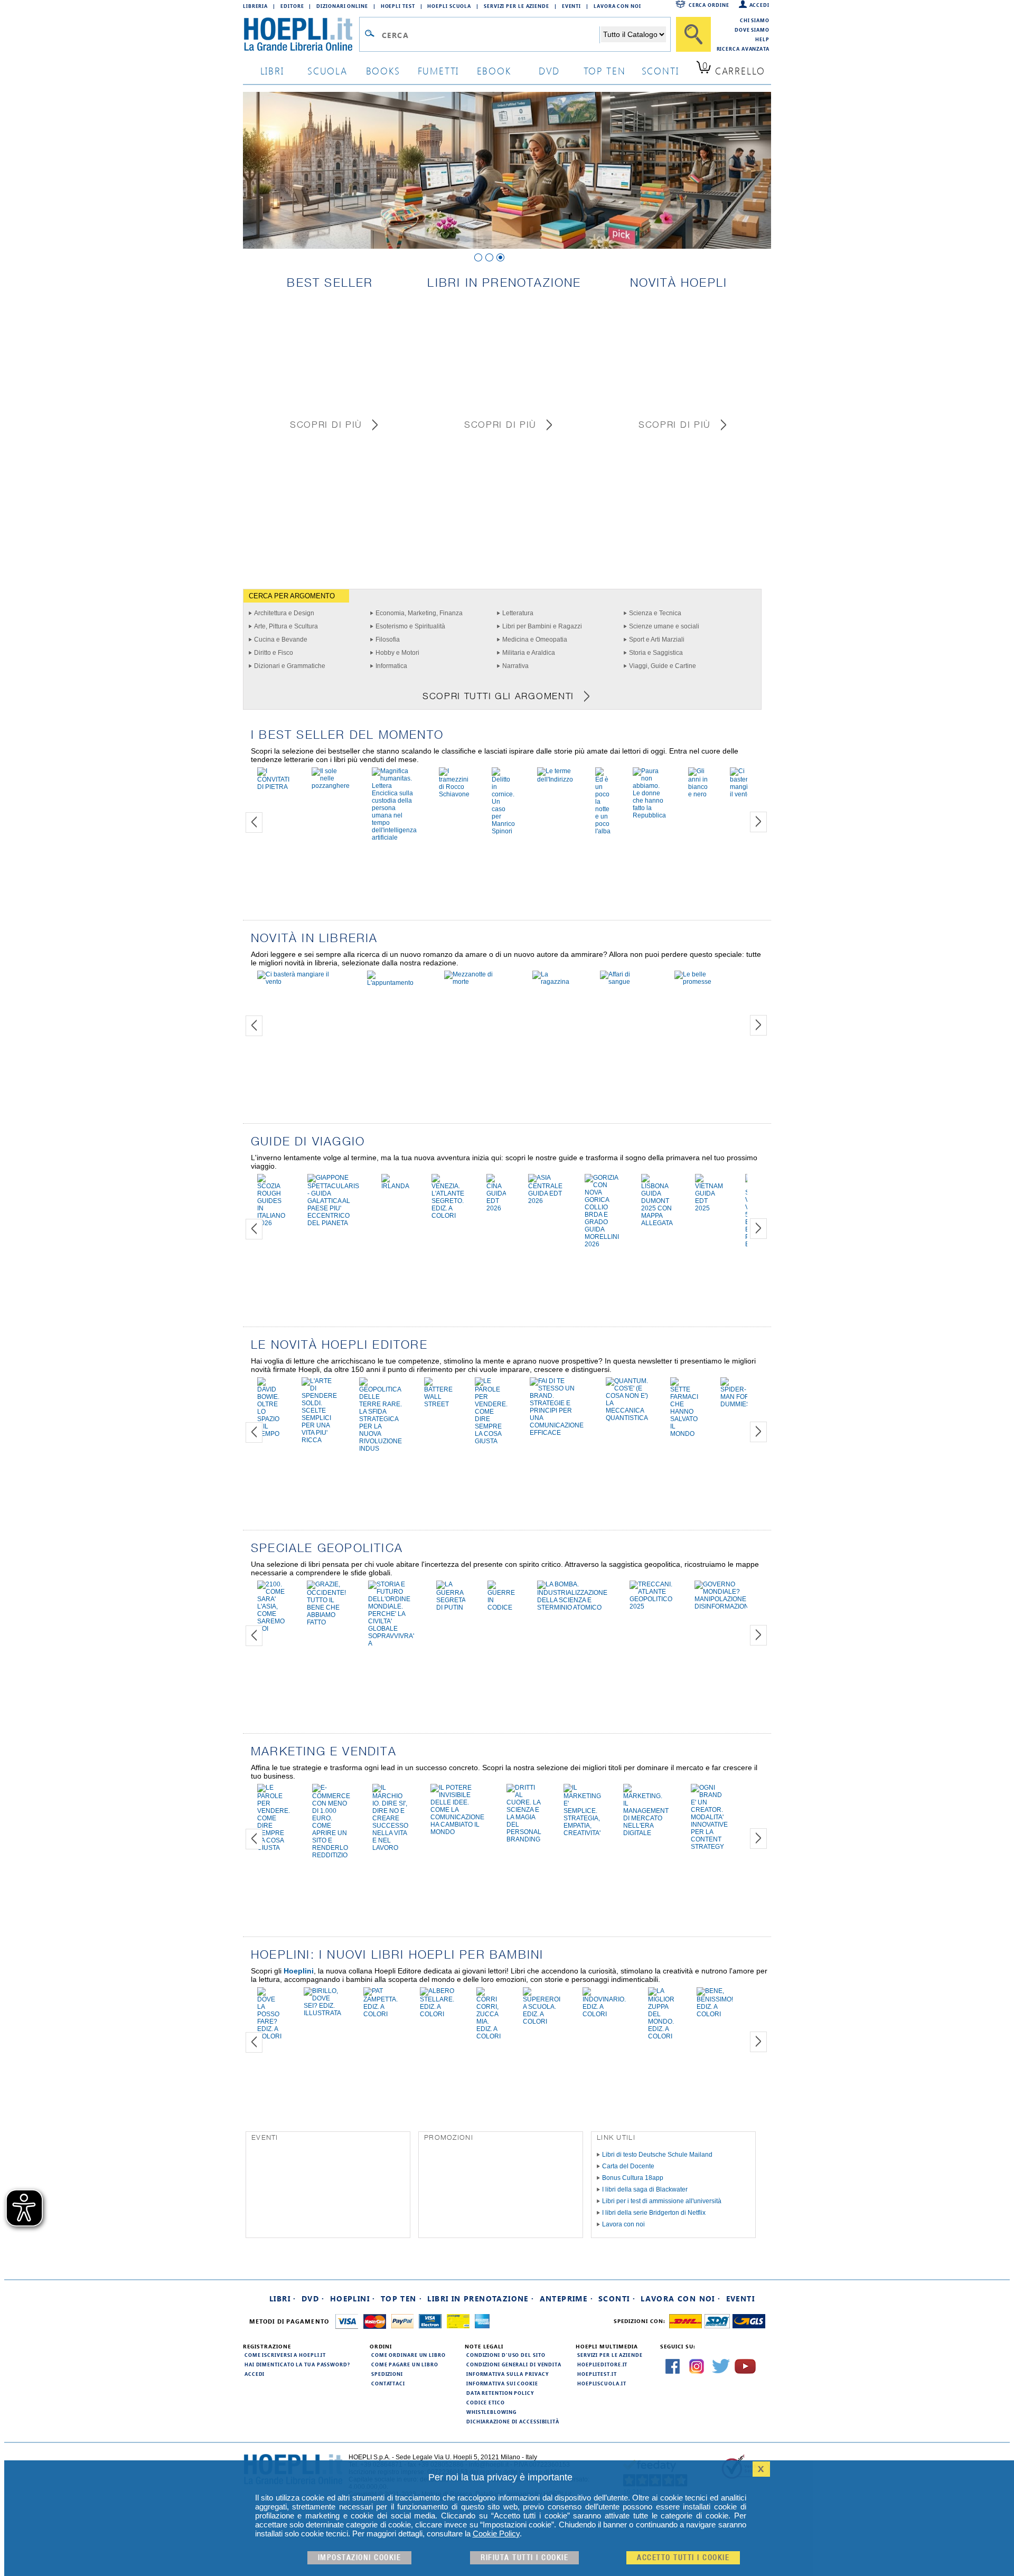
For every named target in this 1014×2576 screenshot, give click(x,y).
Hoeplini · (353, 2298)
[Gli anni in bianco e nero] (698, 794)
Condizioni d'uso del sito (506, 2355)
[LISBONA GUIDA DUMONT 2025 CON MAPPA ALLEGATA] (657, 1223)
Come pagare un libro (405, 2364)
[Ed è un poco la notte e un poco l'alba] (603, 831)
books (383, 70)
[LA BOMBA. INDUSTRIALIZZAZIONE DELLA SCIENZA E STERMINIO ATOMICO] (572, 1607)
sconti (660, 70)
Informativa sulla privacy (508, 2374)
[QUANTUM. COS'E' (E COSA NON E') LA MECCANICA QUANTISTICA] (627, 1418)
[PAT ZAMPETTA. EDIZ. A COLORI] (381, 2014)
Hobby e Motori (397, 653)
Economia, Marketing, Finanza (419, 613)
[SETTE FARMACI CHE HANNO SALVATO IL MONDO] (684, 1434)
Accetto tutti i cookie (683, 2558)
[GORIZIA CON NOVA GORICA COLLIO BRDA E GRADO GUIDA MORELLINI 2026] (602, 1244)
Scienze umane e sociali (664, 626)
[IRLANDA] (395, 1186)
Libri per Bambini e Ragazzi (542, 626)
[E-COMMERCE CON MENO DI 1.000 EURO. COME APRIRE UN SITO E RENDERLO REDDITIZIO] (331, 1855)
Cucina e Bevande (281, 640)
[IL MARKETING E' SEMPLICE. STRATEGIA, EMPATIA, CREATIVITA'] (582, 1833)
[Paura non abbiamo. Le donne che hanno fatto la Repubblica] (649, 815)
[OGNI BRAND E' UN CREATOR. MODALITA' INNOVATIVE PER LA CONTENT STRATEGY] (709, 1847)
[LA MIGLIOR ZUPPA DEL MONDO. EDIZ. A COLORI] (661, 2036)
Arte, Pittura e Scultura (286, 626)
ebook (494, 70)
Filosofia (388, 640)
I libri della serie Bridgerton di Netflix (654, 2213)
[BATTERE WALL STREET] (438, 1404)
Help (762, 39)
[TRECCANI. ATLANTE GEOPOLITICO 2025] (651, 1606)
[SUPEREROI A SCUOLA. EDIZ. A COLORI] (542, 2022)
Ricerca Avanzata (743, 49)
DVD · (313, 2298)
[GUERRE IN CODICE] (501, 1607)
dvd (549, 70)
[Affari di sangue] (626, 982)
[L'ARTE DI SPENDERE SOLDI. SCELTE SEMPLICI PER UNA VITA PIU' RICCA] (319, 1440)
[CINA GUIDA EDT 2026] (496, 1208)
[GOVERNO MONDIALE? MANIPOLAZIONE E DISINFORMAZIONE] (724, 1606)
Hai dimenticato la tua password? (297, 2364)
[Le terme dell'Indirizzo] (555, 779)
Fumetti (439, 70)
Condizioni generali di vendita (514, 2364)
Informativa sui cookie (502, 2383)
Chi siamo (755, 20)
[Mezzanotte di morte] (477, 982)
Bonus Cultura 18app (633, 2178)
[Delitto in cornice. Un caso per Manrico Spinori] (503, 831)
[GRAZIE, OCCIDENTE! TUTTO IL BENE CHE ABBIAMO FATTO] (326, 1622)
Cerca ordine (709, 5)
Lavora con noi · (680, 2298)
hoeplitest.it (597, 2374)
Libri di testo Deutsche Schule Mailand (657, 2155)
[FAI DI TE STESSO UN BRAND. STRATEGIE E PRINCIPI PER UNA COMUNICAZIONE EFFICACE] (557, 1433)
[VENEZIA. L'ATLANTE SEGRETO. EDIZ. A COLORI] (448, 1216)
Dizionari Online (342, 6)
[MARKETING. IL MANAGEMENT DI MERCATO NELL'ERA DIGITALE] (646, 1833)
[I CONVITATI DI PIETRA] (273, 787)
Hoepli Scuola (449, 6)
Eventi (571, 6)
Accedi (759, 5)
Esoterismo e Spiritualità (410, 626)
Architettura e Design (284, 613)
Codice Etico (486, 2402)
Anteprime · (566, 2298)
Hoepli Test (398, 6)
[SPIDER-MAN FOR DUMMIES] (735, 1404)
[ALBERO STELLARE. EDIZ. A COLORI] (437, 2014)
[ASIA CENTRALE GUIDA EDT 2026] (545, 1201)
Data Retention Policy (500, 2393)
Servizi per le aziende (517, 6)
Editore (292, 6)
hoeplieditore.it (602, 2364)
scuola (327, 70)
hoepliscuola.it (602, 2383)
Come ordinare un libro (409, 2355)
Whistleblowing (491, 2412)
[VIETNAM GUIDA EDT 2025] (709, 1208)
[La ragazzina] (555, 982)
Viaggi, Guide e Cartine (663, 666)
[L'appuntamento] (395, 983)
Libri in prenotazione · (481, 2298)
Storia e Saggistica (656, 653)
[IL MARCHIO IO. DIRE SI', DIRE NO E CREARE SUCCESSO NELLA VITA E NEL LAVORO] (390, 1848)
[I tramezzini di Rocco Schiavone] (454, 794)
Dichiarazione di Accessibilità (513, 2421)
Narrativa (515, 666)
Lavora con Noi (617, 6)
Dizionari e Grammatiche (290, 666)
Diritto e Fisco (274, 653)
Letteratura (518, 613)
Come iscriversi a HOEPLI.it (285, 2355)
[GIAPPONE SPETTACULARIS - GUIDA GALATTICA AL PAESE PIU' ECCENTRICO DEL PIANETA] (333, 1223)
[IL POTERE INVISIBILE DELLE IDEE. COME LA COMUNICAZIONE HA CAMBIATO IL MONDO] (457, 1832)
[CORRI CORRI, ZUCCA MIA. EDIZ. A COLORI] (489, 2036)
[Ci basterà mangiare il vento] (744, 794)
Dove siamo (752, 30)
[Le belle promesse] (705, 982)
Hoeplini (299, 1971)
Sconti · (617, 2298)
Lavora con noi (623, 2224)
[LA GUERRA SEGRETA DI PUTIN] (451, 1607)
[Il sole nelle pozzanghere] (331, 786)
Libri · (283, 2298)
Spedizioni (387, 2374)
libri (272, 70)
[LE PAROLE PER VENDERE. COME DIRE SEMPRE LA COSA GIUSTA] (491, 1441)
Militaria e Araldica (529, 653)
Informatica (391, 666)
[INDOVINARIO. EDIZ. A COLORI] (604, 2014)
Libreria (255, 6)
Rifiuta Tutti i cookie (524, 2558)
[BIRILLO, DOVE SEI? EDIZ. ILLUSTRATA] (322, 2013)
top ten (605, 70)
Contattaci (388, 2383)
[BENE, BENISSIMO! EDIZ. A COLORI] (715, 2014)
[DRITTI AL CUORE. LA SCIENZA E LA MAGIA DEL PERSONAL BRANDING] (524, 1839)
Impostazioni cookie (360, 2558)
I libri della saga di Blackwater (645, 2189)
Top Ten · (402, 2298)
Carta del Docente (628, 2166)
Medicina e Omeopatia (535, 640)
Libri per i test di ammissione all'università (662, 2201)
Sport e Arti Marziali (657, 640)
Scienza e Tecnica (655, 613)
